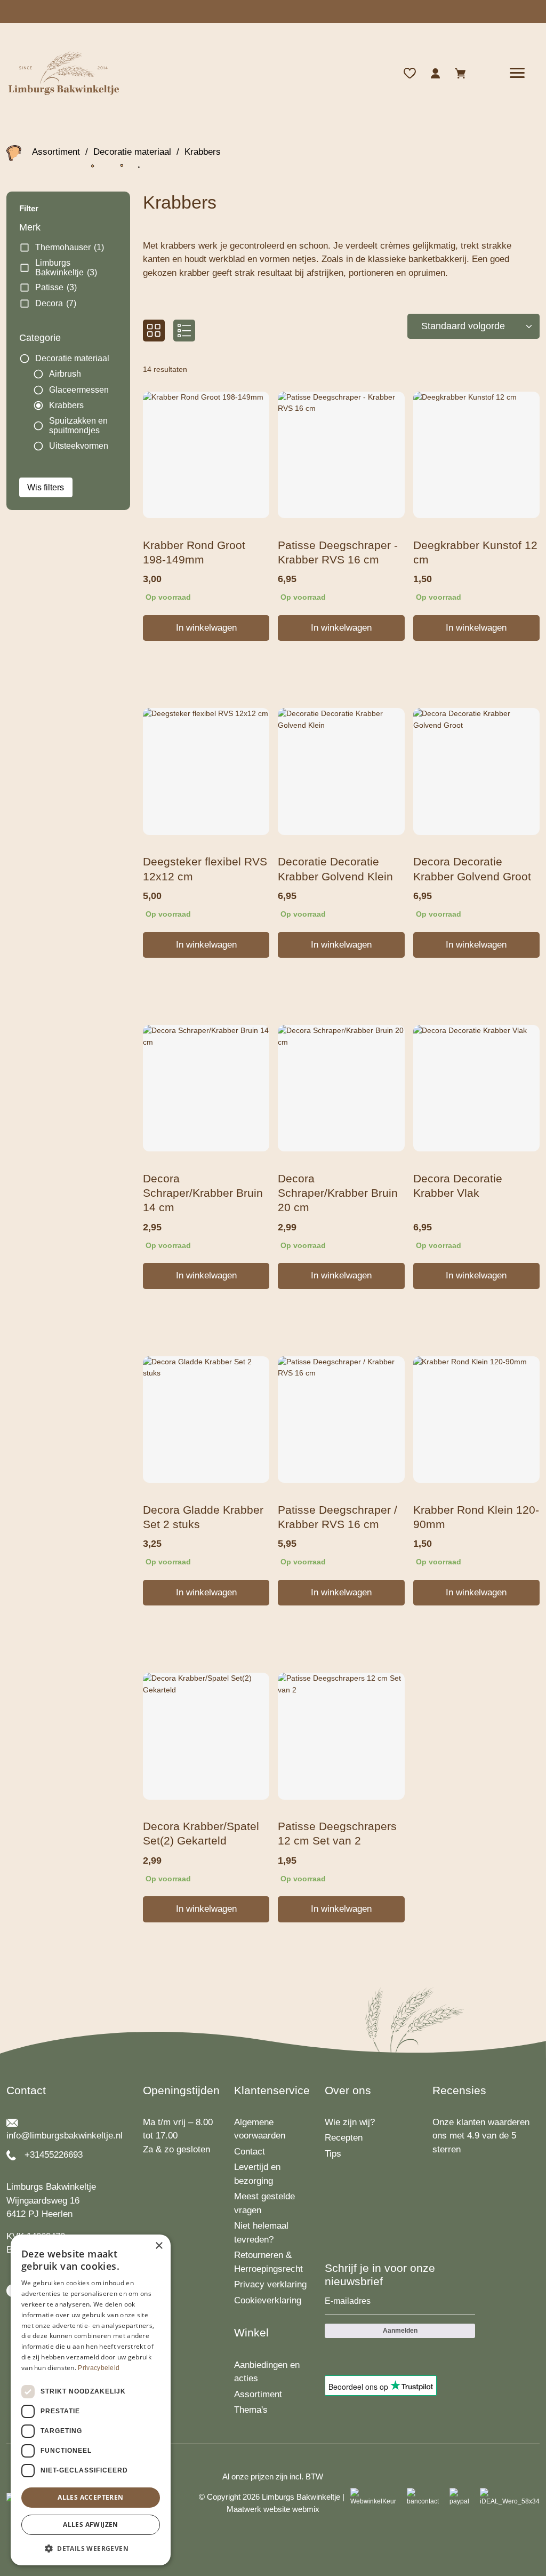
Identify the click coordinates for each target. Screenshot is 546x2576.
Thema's (251, 2410)
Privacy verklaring (270, 2284)
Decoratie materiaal (132, 152)
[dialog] (91, 2400)
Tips (333, 2154)
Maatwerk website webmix (273, 2509)
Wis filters (46, 487)
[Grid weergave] (154, 331)
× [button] (159, 2246)
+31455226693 (54, 2155)
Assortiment (56, 152)
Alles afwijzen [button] (91, 2525)
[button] (91, 2548)
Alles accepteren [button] (90, 2497)
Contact (250, 2152)
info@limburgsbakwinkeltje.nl (65, 2136)
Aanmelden (400, 2331)
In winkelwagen (206, 628)
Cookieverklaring (268, 2300)
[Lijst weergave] (184, 331)
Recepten (344, 2138)
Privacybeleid (99, 2368)
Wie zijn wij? (350, 2122)
